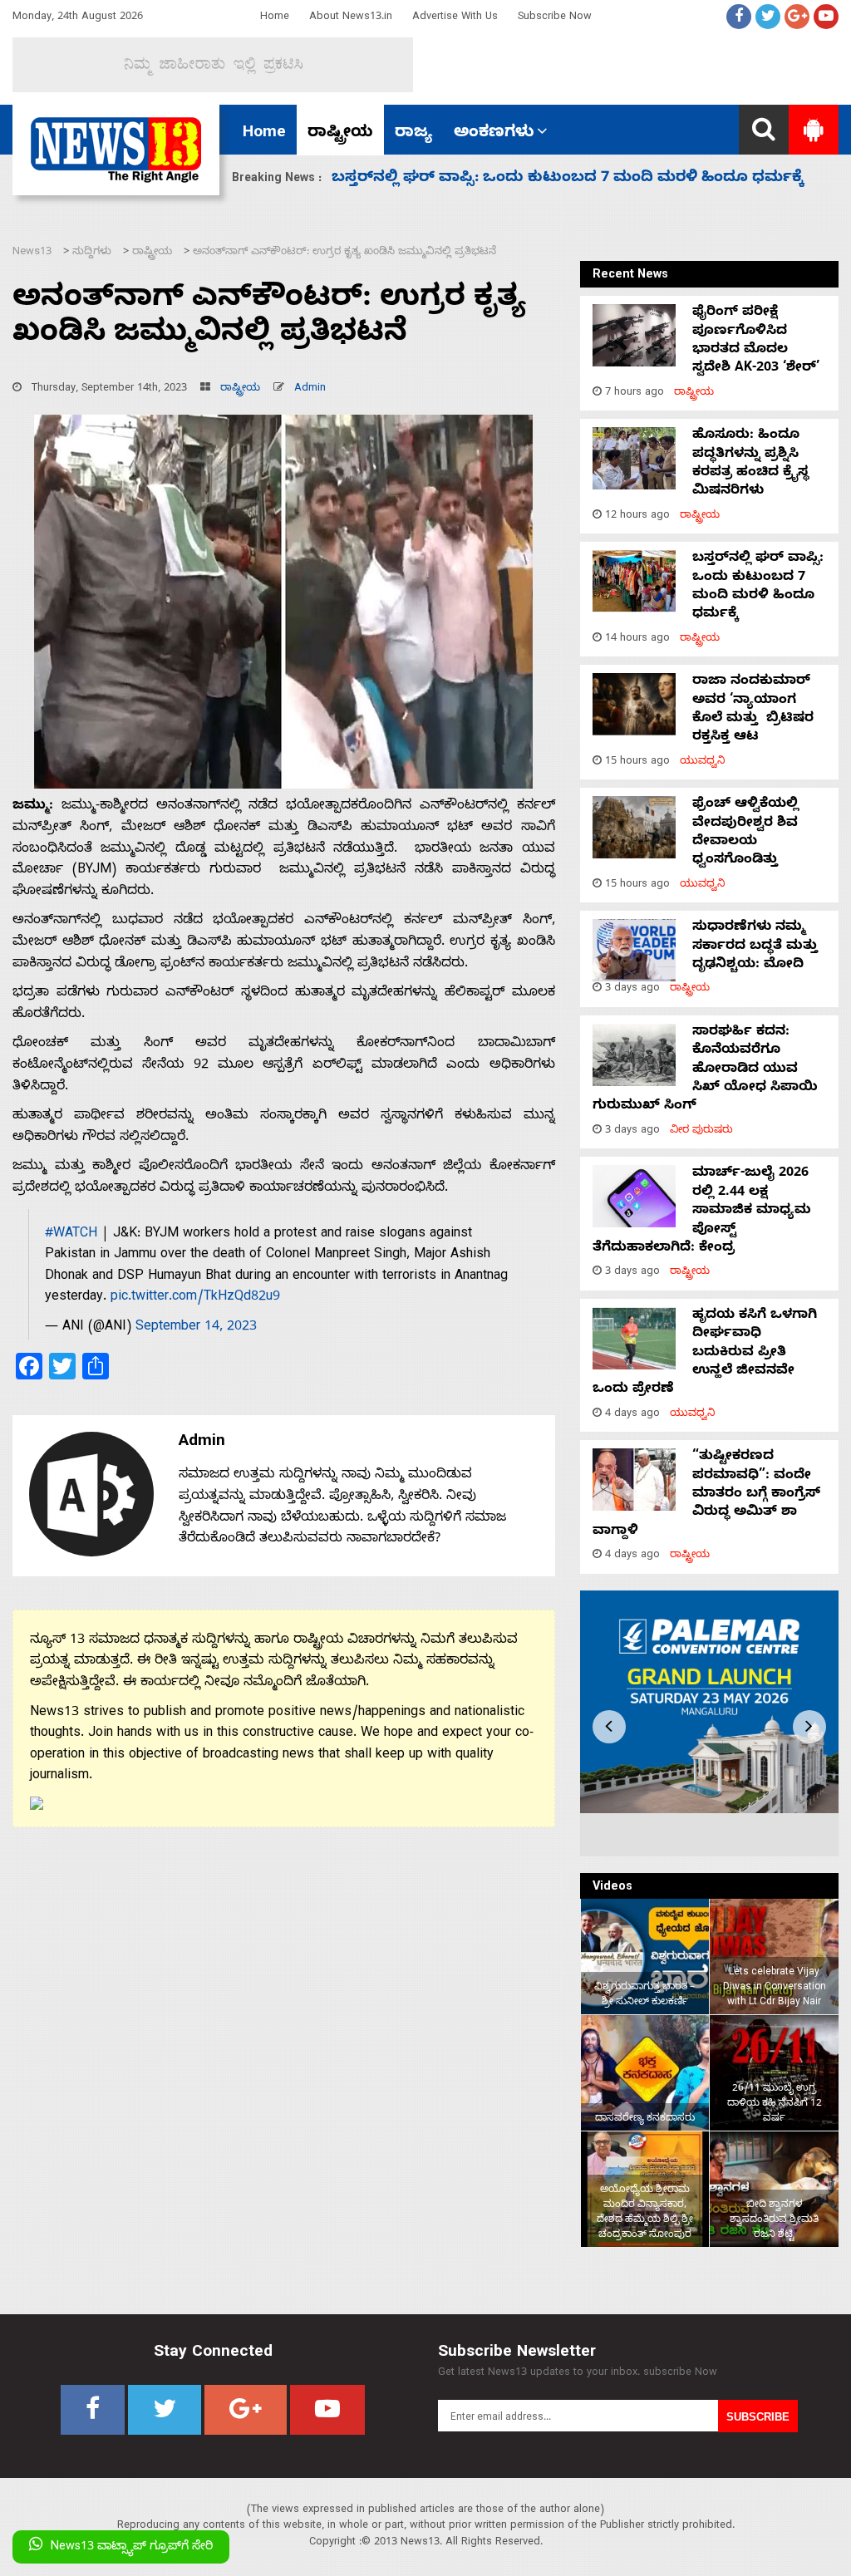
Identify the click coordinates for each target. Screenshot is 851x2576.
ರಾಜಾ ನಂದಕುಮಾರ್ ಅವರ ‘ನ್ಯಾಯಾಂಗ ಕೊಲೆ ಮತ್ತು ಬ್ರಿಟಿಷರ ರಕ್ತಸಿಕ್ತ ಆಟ (753, 710)
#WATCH (71, 1235)
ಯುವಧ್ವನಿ (703, 762)
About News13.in (351, 18)
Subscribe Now (555, 18)
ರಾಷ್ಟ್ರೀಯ (340, 134)
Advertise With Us (455, 18)
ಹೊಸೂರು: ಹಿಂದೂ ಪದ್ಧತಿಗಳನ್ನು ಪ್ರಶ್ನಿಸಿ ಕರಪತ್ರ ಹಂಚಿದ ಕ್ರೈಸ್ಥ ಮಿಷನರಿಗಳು (750, 464)
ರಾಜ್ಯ (413, 134)
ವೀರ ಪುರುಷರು (701, 1131)
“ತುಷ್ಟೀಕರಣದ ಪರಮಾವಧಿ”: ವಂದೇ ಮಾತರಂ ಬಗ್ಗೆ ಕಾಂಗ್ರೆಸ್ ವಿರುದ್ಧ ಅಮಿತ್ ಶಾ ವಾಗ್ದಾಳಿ (706, 1495)
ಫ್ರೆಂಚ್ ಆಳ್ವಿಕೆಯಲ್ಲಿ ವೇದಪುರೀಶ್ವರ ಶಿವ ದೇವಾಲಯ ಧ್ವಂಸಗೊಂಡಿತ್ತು (745, 833)
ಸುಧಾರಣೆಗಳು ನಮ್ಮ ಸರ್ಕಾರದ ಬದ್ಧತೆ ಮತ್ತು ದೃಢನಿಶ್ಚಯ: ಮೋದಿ (532, 179)
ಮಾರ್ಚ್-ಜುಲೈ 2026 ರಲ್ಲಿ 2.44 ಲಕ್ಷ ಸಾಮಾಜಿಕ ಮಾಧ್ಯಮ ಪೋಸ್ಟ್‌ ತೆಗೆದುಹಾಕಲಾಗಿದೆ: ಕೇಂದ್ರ (702, 1212)
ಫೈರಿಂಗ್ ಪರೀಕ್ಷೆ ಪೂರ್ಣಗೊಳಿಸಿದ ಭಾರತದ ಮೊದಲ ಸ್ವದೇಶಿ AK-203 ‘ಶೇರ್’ (756, 341)
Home (275, 18)
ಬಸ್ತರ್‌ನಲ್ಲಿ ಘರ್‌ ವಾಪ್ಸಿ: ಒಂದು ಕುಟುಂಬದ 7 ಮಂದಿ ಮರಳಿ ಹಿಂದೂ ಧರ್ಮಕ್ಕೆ (758, 587)
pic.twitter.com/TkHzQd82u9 (195, 1298)
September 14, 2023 (196, 1328)
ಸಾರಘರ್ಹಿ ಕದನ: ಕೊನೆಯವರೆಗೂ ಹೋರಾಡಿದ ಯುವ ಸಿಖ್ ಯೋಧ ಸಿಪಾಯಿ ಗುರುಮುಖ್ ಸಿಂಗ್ (705, 1070)
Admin (310, 389)
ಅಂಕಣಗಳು (494, 134)
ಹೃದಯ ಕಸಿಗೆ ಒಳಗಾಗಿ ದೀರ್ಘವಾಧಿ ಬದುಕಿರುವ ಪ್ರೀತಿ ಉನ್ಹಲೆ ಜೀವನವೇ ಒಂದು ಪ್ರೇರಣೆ (705, 1354)
